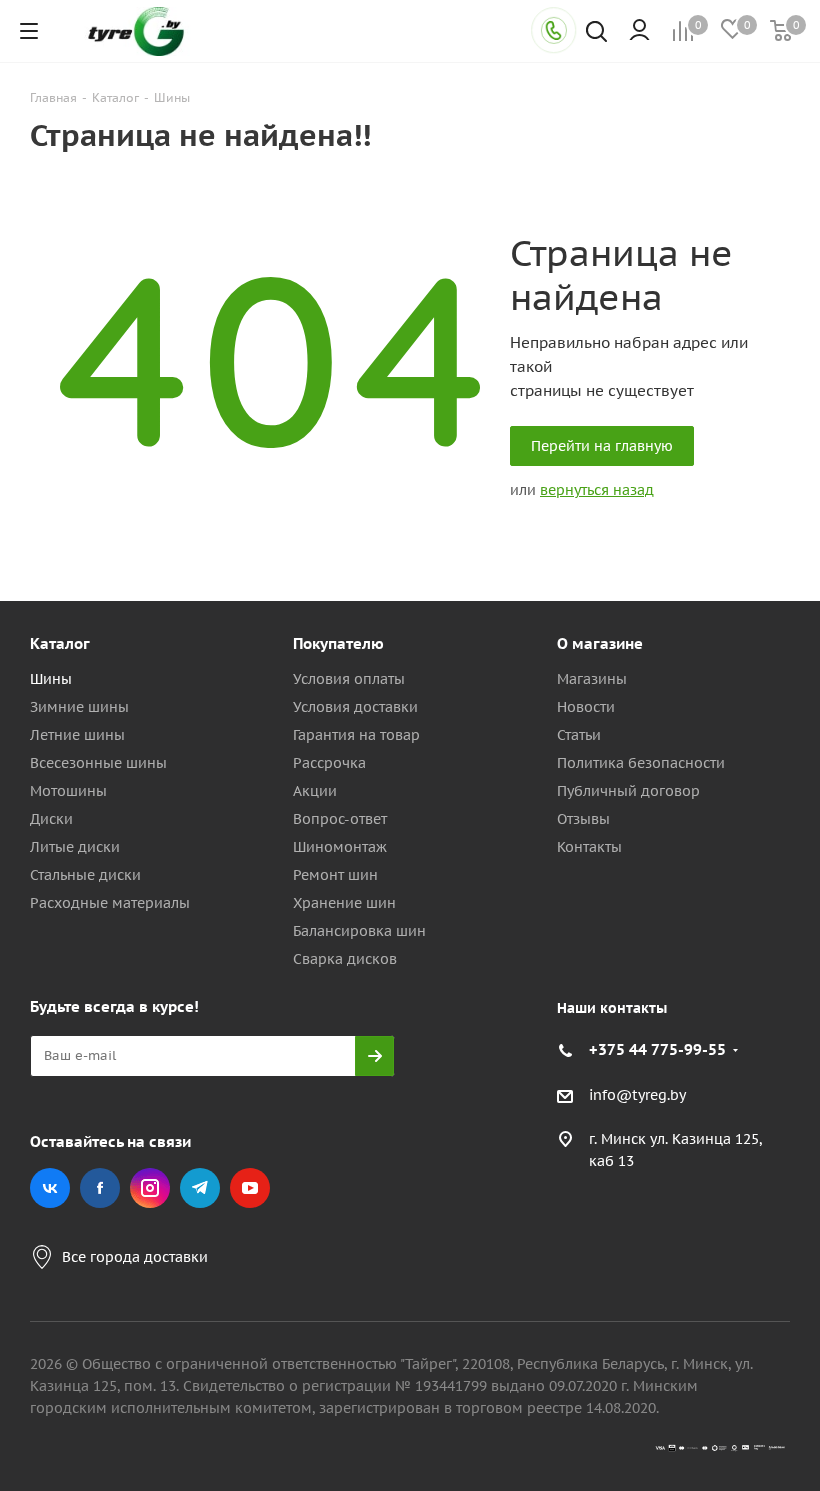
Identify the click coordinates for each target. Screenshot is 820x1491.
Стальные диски (85, 875)
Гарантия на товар (356, 735)
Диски (51, 819)
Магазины (592, 679)
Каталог (60, 643)
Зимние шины (79, 707)
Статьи (579, 735)
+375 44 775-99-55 (657, 1049)
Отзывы (583, 819)
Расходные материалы (110, 903)
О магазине (600, 643)
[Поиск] (596, 33)
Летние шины (77, 735)
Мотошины (68, 791)
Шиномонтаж (340, 847)
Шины (51, 679)
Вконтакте (50, 1188)
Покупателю (338, 643)
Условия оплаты (349, 679)
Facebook (100, 1188)
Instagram (150, 1188)
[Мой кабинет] (639, 31)
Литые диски (75, 847)
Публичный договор (628, 791)
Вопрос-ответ (340, 819)
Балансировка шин (359, 931)
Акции (315, 791)
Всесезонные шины (98, 763)
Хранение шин (344, 903)
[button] (736, 479)
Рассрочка (329, 763)
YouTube (250, 1188)
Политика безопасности (641, 763)
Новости (586, 707)
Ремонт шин (335, 875)
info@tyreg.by (637, 1095)
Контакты (589, 847)
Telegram (200, 1188)
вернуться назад (597, 490)
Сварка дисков (345, 959)
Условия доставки (355, 707)
